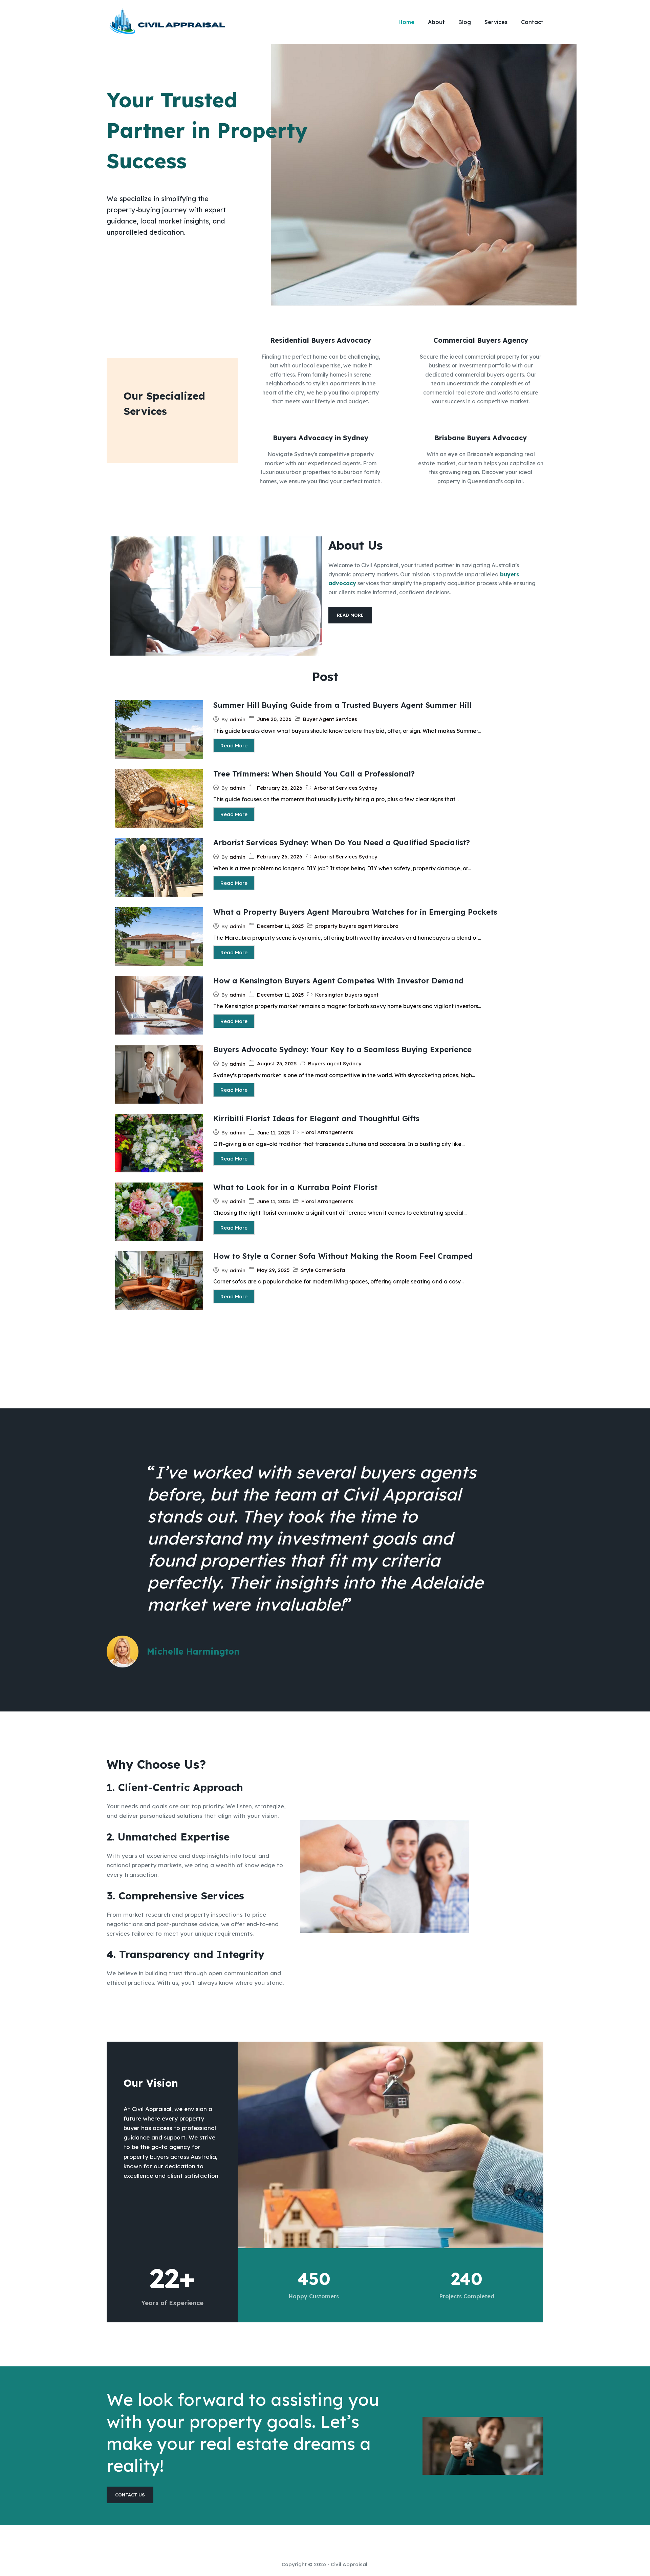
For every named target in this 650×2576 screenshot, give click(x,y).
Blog (465, 22)
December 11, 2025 (280, 926)
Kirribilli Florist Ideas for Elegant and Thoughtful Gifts (316, 1119)
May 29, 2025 (273, 1270)
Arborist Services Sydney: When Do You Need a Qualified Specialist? (342, 843)
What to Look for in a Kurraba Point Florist (295, 1187)
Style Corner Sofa (323, 1270)
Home (406, 22)
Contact (532, 22)
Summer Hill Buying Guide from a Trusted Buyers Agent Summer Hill (342, 705)
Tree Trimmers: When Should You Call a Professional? (314, 774)
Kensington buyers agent (347, 995)
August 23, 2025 (277, 1063)
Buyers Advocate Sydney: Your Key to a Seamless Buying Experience (342, 1049)
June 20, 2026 (274, 719)
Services (496, 22)
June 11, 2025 (273, 1133)
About (436, 22)
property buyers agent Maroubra (357, 926)
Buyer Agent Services (330, 719)
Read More (234, 746)
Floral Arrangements (327, 1132)
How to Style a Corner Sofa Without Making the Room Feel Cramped (343, 1256)
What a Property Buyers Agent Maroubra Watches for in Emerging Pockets (355, 912)
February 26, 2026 (280, 788)
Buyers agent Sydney (335, 1063)
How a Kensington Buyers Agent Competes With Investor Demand (338, 981)
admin (237, 719)
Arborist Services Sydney (346, 788)
